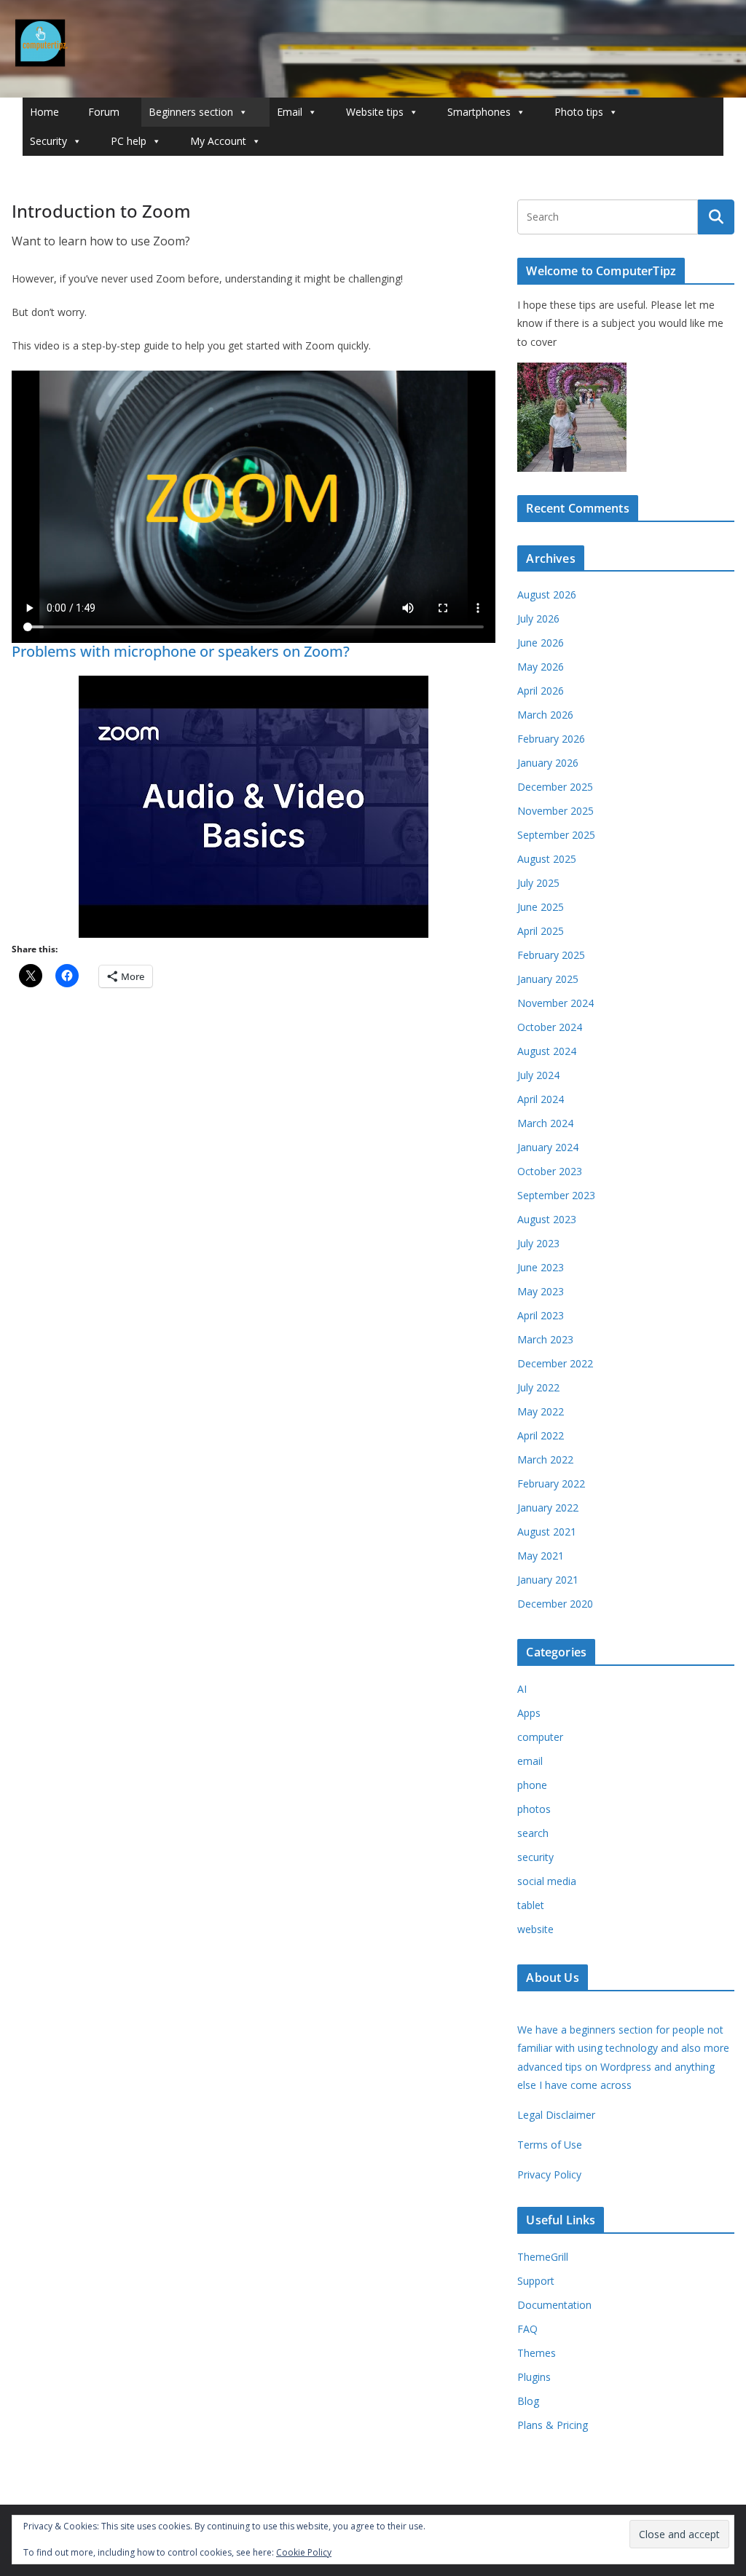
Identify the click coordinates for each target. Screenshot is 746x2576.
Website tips (375, 112)
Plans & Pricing (553, 2425)
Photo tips (579, 112)
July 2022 (538, 1387)
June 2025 (541, 907)
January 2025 (548, 979)
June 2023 (541, 1267)
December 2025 (555, 787)
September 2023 (556, 1195)
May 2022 (541, 1411)
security (535, 1857)
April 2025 (541, 931)
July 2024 (538, 1075)
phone (532, 1785)
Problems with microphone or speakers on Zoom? (181, 651)
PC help (129, 141)
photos (534, 1809)
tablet (531, 1905)
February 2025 (551, 955)
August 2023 (547, 1219)
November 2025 (555, 811)
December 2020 (555, 1604)
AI (522, 1689)
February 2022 (551, 1483)
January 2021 (548, 1580)
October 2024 (550, 1027)
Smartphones (479, 112)
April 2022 (541, 1435)
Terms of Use (550, 2145)
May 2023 (541, 1291)
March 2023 (545, 1339)
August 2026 (547, 594)
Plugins (534, 2377)
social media (547, 1881)
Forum (104, 112)
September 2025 (556, 835)
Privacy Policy (549, 2174)
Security (48, 141)
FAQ (527, 2329)
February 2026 (551, 739)
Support (536, 2281)
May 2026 (541, 667)
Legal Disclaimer (556, 2115)
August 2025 (547, 859)
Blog (528, 2401)
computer (540, 1737)
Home (44, 112)
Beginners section (191, 112)
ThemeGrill (543, 2257)
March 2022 (545, 1459)
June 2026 (541, 643)
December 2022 (555, 1363)
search (533, 1833)
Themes (537, 2353)
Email (290, 112)
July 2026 (538, 619)
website (535, 1929)
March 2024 (545, 1123)
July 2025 (538, 883)
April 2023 (541, 1315)
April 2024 (541, 1099)
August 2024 (547, 1051)
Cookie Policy (304, 2552)
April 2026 (541, 691)
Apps (529, 1713)
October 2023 (550, 1171)
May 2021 (541, 1556)
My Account (218, 141)
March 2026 (545, 715)
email (530, 1761)
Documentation (554, 2305)
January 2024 (548, 1147)
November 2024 (555, 1003)
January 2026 (548, 763)
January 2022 (548, 1508)
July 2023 (538, 1243)
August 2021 (547, 1532)
